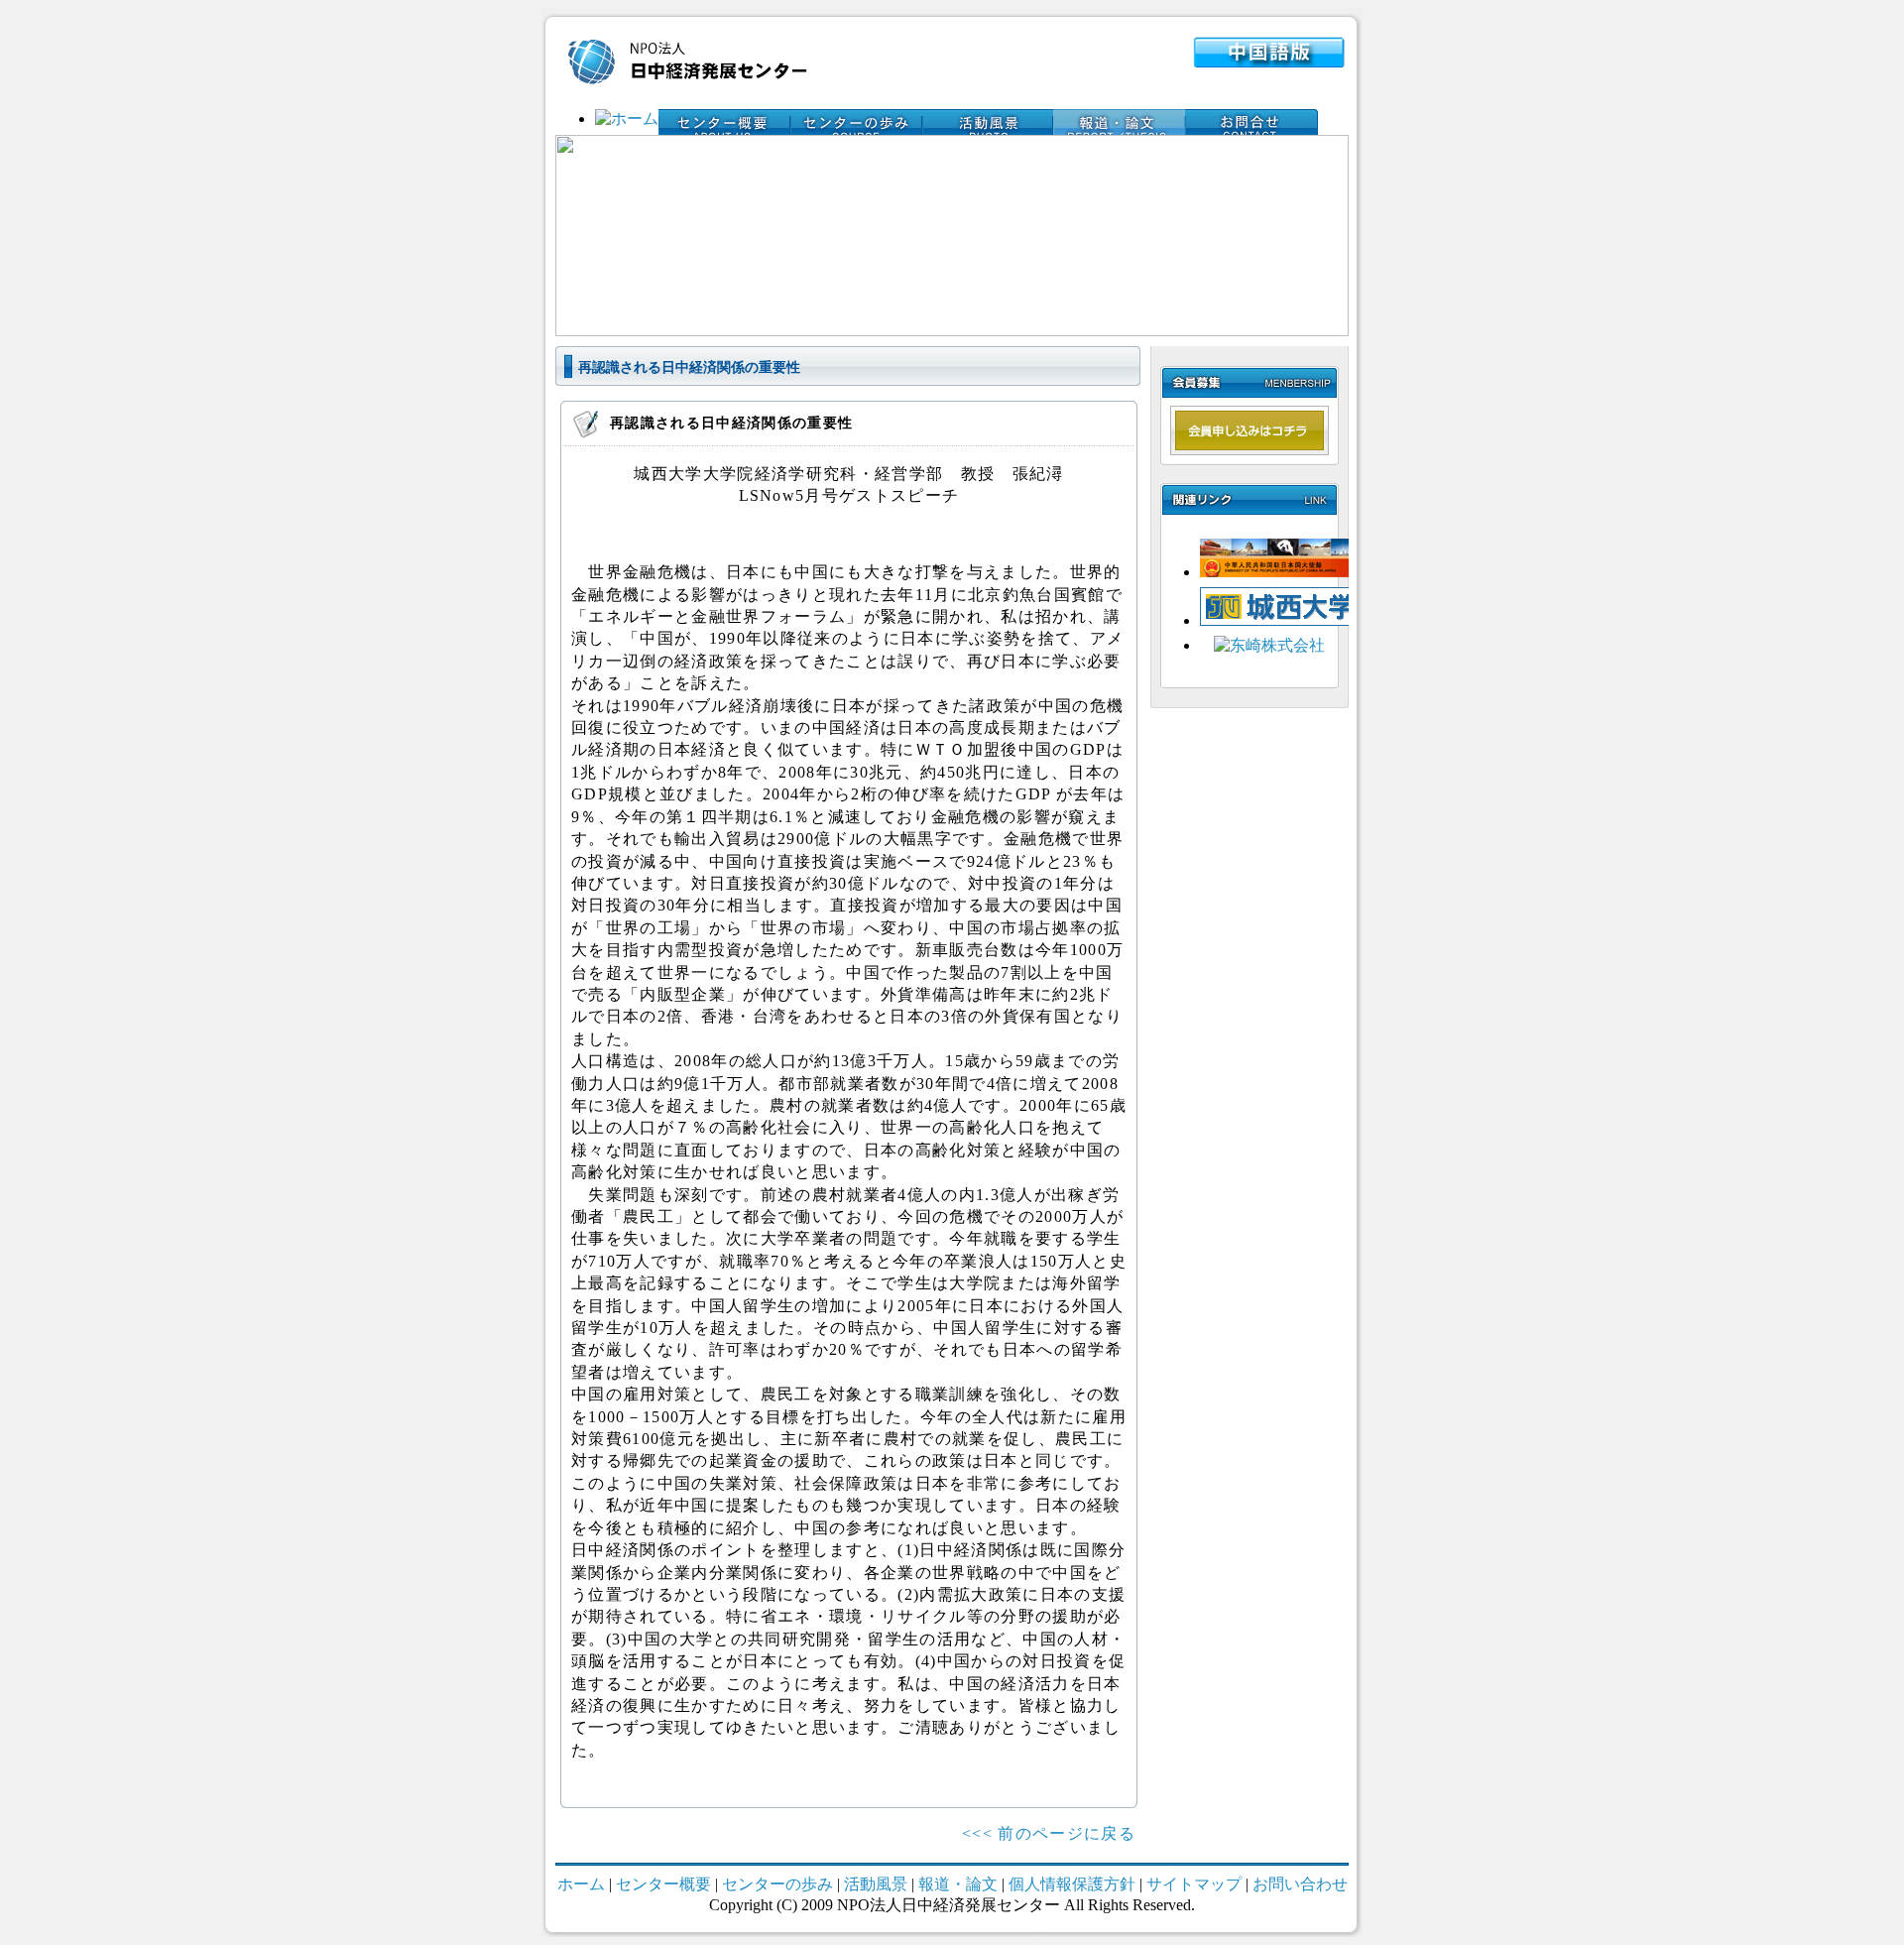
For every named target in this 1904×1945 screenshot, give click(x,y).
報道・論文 (958, 1884)
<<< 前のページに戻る (1049, 1833)
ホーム (581, 1884)
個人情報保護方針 (1074, 1884)
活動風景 (876, 1884)
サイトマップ (1194, 1884)
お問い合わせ (1300, 1884)
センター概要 (663, 1884)
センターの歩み (777, 1884)
